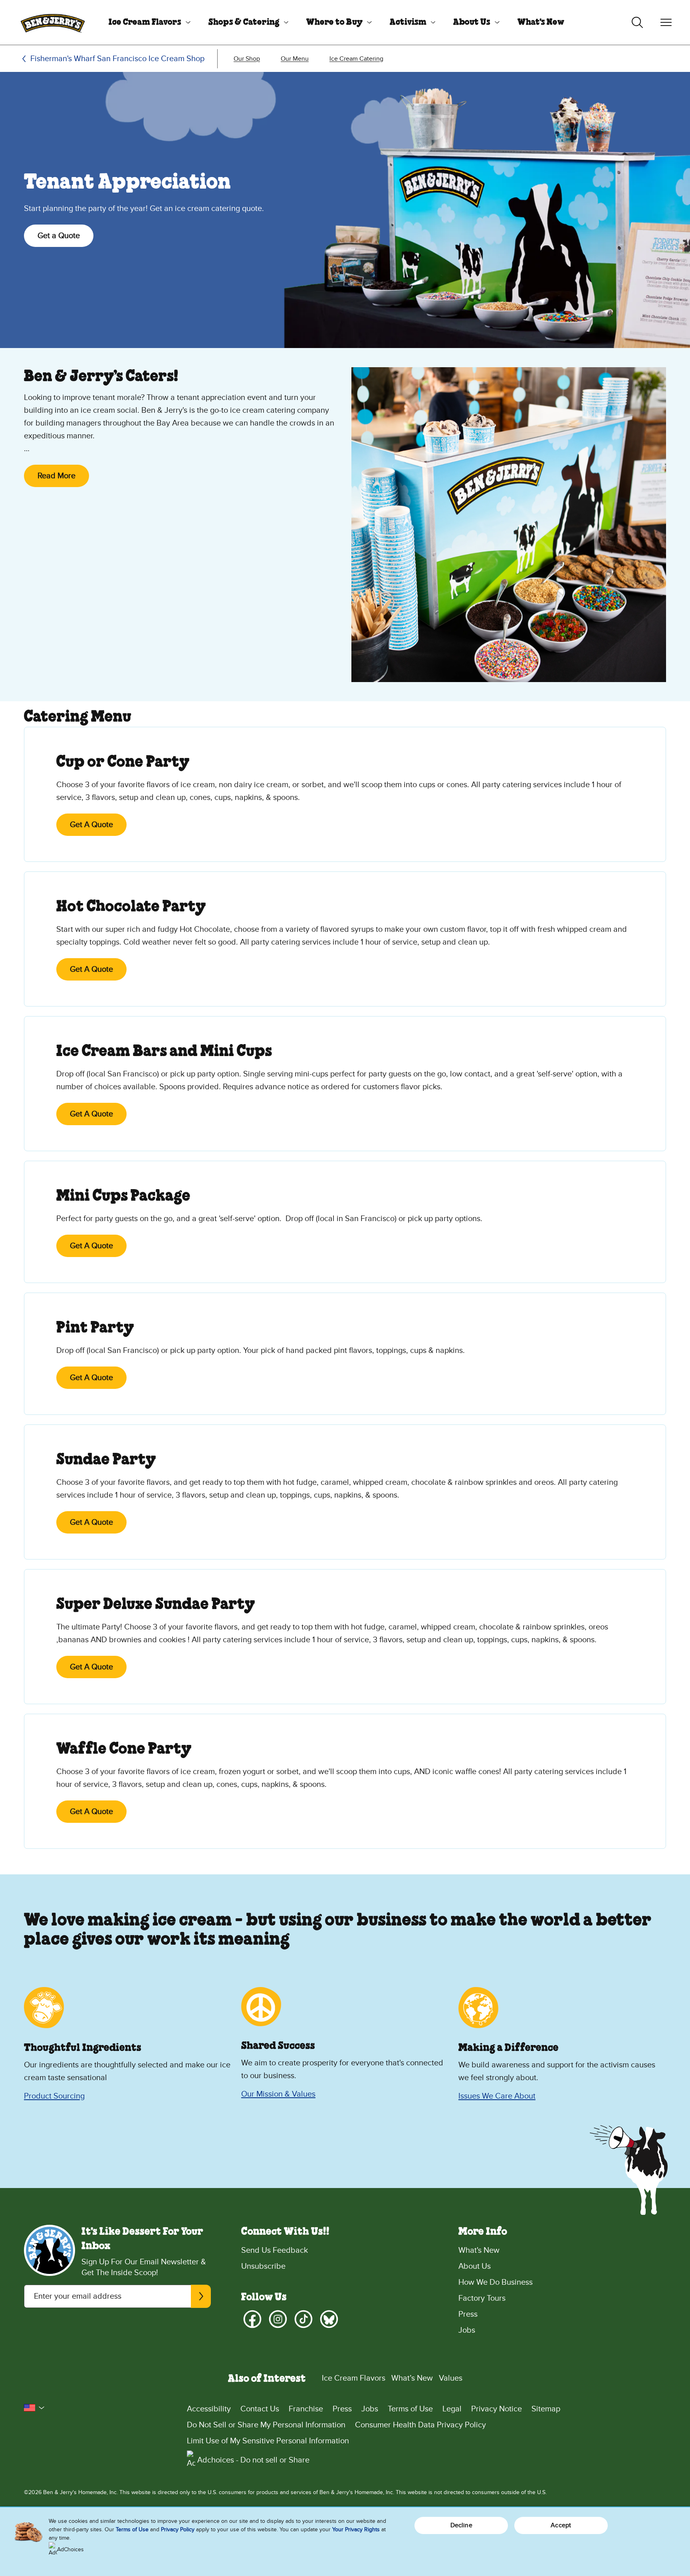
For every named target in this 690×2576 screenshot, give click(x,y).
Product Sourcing (54, 2096)
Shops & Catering (244, 22)
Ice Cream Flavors (145, 22)
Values (451, 2378)
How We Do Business (496, 2282)
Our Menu (295, 59)
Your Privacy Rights (356, 2529)
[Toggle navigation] (666, 22)
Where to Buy (334, 22)
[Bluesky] (329, 2319)
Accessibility (209, 2409)
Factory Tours (482, 2298)
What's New (541, 22)
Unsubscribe (263, 2266)
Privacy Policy (178, 2529)
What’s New (412, 2378)
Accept (561, 2525)
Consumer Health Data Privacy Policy (420, 2425)
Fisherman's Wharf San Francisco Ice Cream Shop (117, 59)
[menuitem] (147, 22)
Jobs (467, 2330)
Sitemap (546, 2409)
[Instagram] (278, 2319)
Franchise (306, 2409)
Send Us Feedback (275, 2250)
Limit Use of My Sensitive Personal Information (268, 2441)
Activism (408, 22)
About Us (472, 22)
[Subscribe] (201, 2296)
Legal (452, 2409)
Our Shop (247, 59)
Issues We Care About (497, 2096)
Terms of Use (410, 2409)
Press (468, 2314)
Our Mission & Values (278, 2094)
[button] (34, 2408)
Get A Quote (91, 825)
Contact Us (260, 2409)
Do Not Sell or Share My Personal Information (266, 2425)
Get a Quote (59, 236)
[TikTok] (303, 2319)
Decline (461, 2525)
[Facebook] (252, 2319)
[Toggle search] (637, 22)
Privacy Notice (497, 2409)
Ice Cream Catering (356, 59)
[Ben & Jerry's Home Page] (53, 22)
